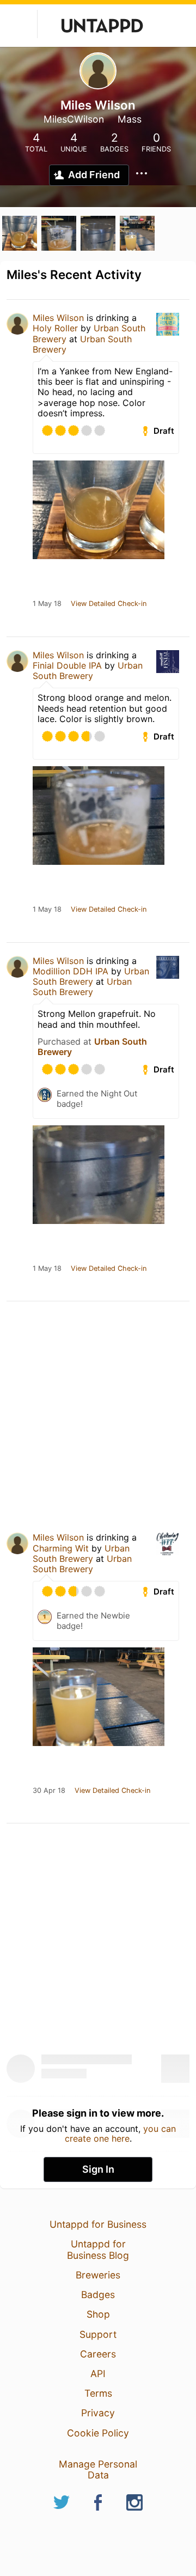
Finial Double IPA (67, 665)
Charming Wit (61, 1548)
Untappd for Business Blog (98, 2249)
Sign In (98, 2169)
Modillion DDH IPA (71, 971)
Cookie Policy (98, 2433)
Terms (98, 2393)
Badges (98, 2295)
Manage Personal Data (98, 2469)
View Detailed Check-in (109, 604)
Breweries (98, 2275)
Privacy (98, 2413)
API (98, 2374)
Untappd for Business (98, 2224)
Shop (98, 2314)
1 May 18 (47, 604)
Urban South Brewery (82, 344)
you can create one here (121, 2133)
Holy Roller (57, 328)
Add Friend (94, 175)
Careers (98, 2354)
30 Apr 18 (49, 1791)
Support (98, 2334)
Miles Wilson (58, 318)
